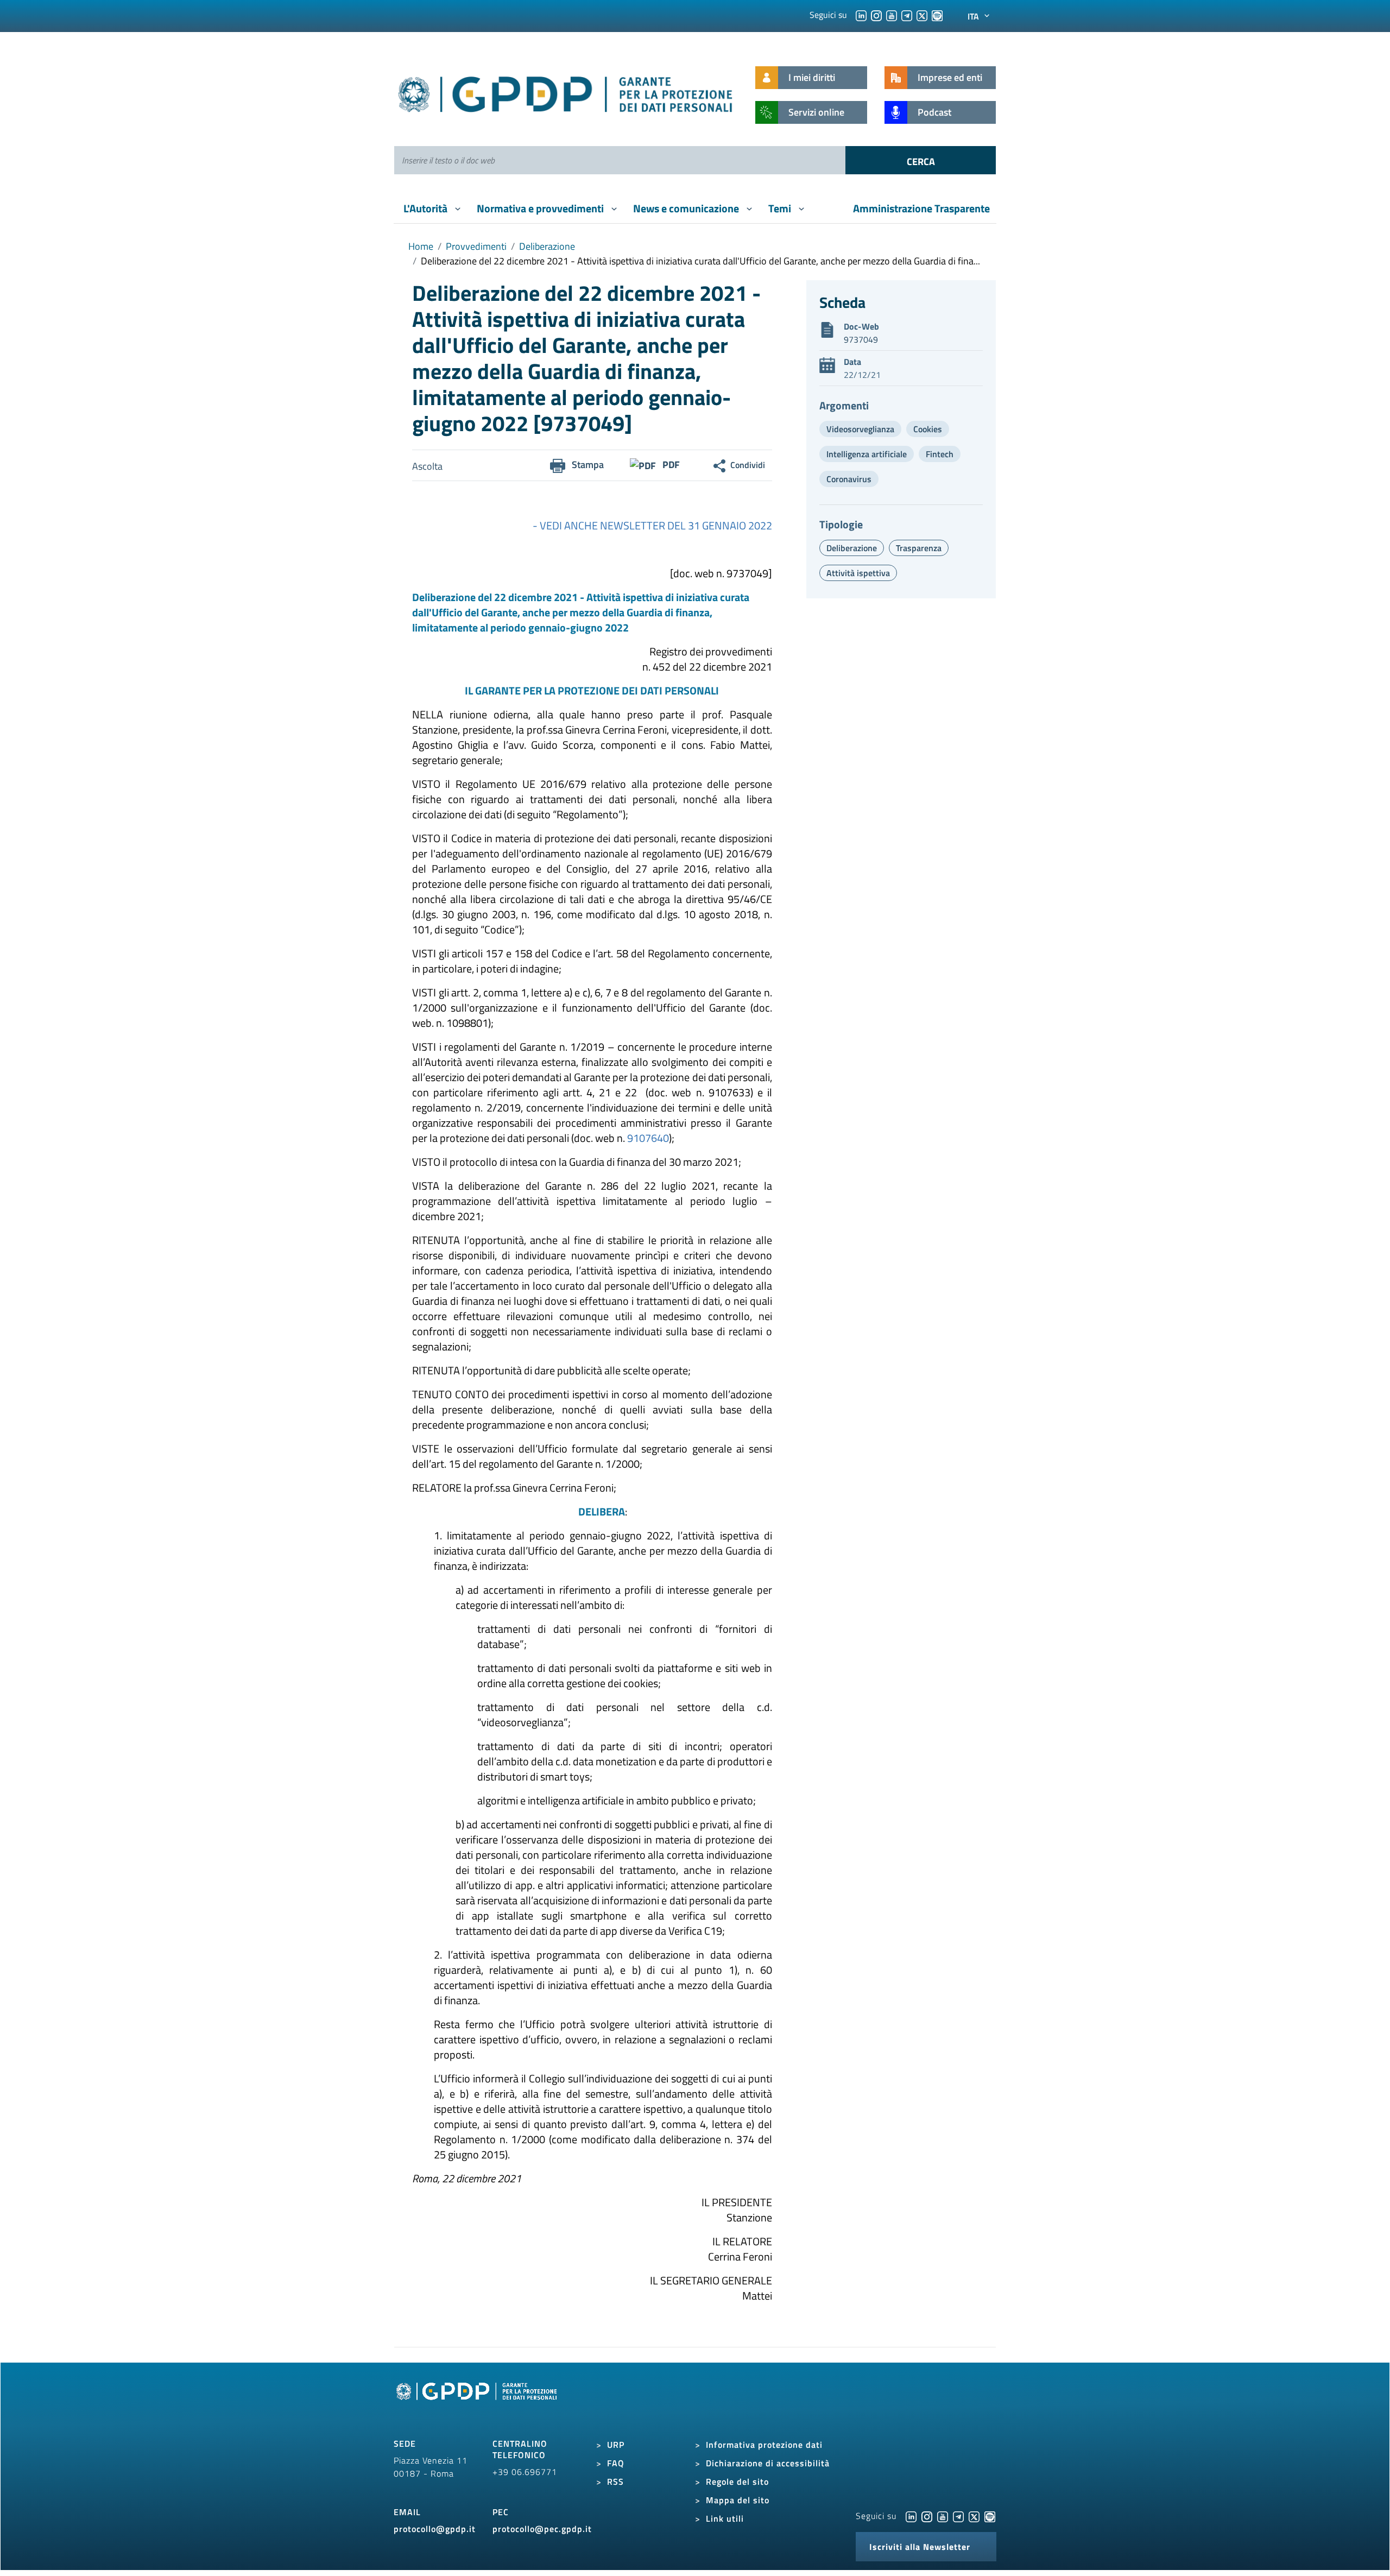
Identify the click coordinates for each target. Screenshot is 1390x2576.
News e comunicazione (687, 208)
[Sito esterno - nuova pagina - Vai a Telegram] (958, 2516)
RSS (615, 2482)
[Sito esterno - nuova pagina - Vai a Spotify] (990, 2516)
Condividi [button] (748, 465)
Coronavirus (849, 479)
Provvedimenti (476, 246)
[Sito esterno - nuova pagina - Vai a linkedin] (911, 2516)
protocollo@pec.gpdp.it (542, 2529)
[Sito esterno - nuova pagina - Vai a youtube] (943, 2516)
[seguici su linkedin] (861, 15)
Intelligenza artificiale (867, 454)
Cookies (928, 429)
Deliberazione (547, 246)
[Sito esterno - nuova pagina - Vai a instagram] (927, 2516)
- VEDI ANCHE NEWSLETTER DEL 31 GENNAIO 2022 (652, 525)
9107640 (648, 1138)
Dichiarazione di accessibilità (768, 2463)
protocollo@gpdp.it (435, 2529)
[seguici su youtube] (892, 15)
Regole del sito (737, 2482)
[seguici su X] (922, 15)
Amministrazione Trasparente (921, 208)
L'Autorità (427, 208)
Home (421, 246)
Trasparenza (919, 548)
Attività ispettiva (858, 573)
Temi (781, 208)
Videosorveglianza (860, 429)
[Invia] (921, 160)
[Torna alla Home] (566, 92)
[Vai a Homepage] (478, 2403)
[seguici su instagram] (876, 15)
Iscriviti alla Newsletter (920, 2547)
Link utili (725, 2518)
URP (616, 2445)
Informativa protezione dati (764, 2445)
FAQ (616, 2463)
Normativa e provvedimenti (541, 208)
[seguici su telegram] (907, 15)
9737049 (861, 339)
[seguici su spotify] (937, 15)
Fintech (940, 454)
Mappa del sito (738, 2500)
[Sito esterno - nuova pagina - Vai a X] (974, 2516)
